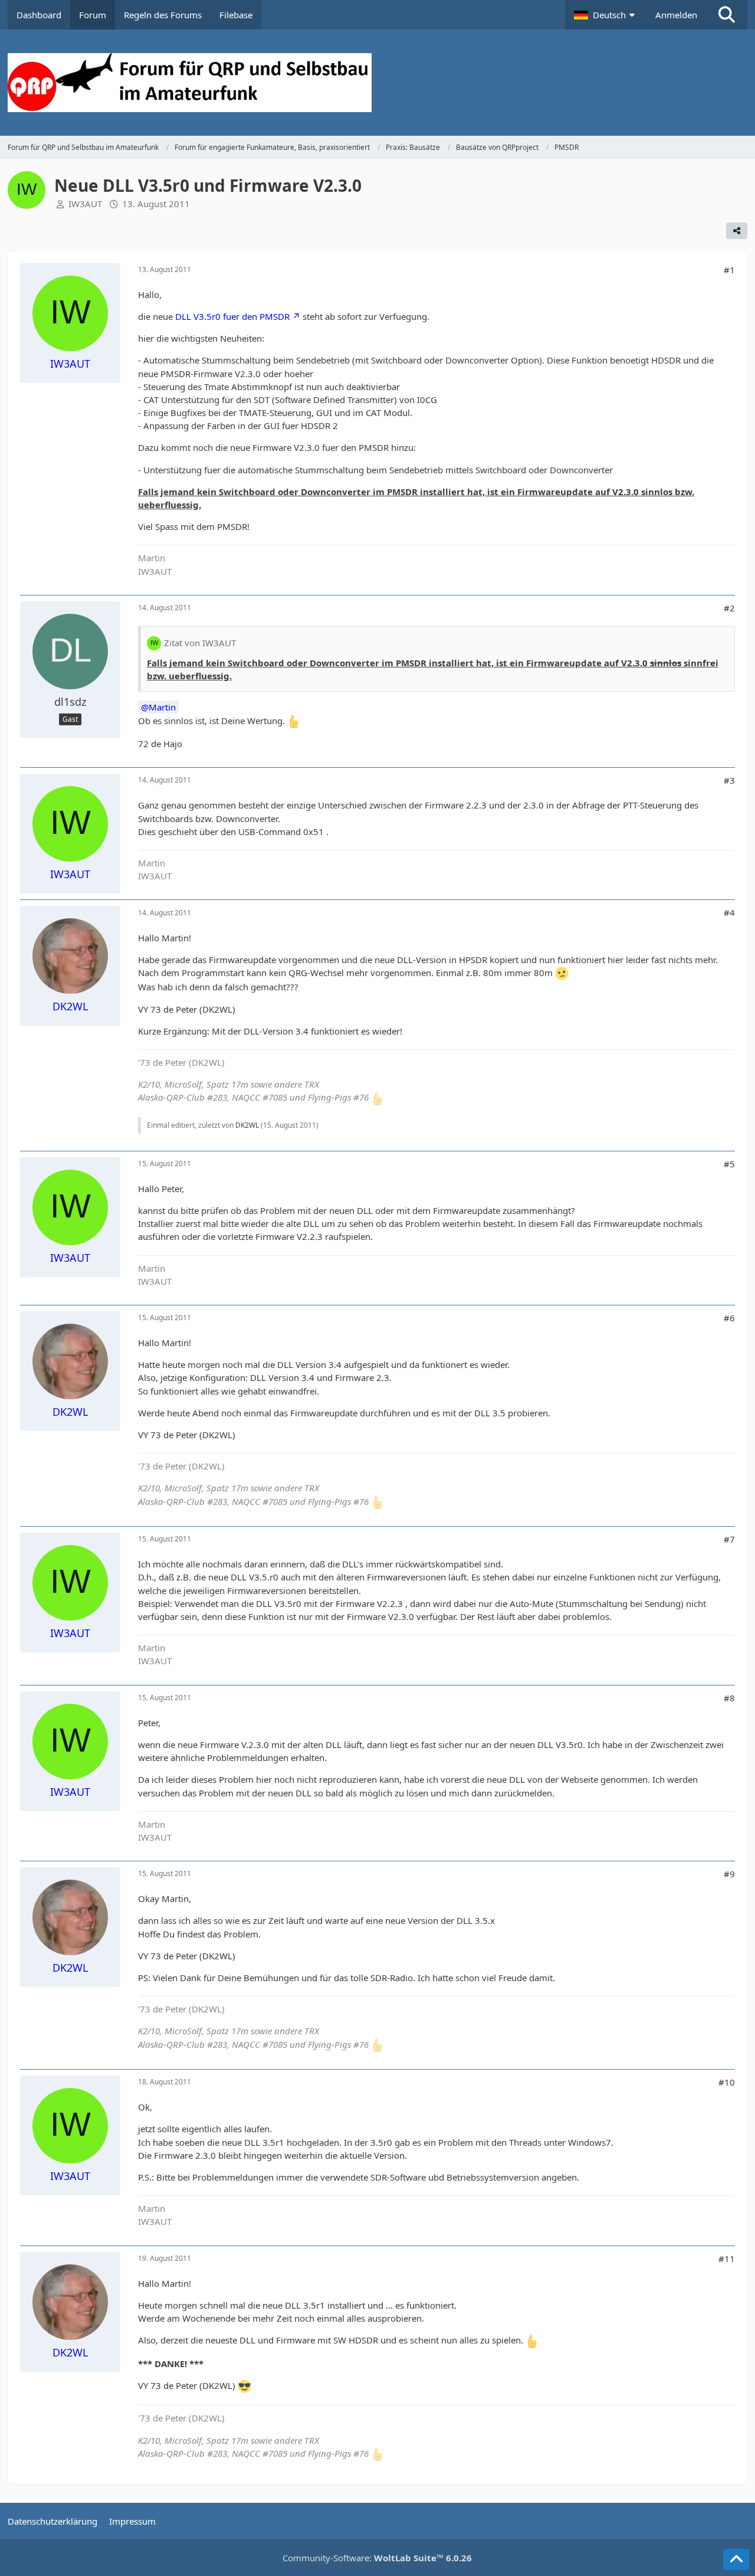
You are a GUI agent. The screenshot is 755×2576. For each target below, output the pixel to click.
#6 (729, 1318)
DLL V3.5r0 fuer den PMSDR (232, 316)
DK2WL (247, 1125)
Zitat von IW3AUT (200, 643)
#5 (729, 1164)
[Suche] (727, 15)
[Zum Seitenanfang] (736, 2559)
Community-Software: (377, 2558)
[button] (606, 15)
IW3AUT (85, 204)
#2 (729, 608)
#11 (727, 2258)
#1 (729, 270)
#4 (729, 912)
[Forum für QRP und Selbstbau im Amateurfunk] (377, 83)
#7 (729, 1539)
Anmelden (676, 15)
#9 (729, 1874)
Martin (162, 707)
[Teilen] (737, 231)
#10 (727, 2082)
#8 (729, 1698)
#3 (729, 780)
